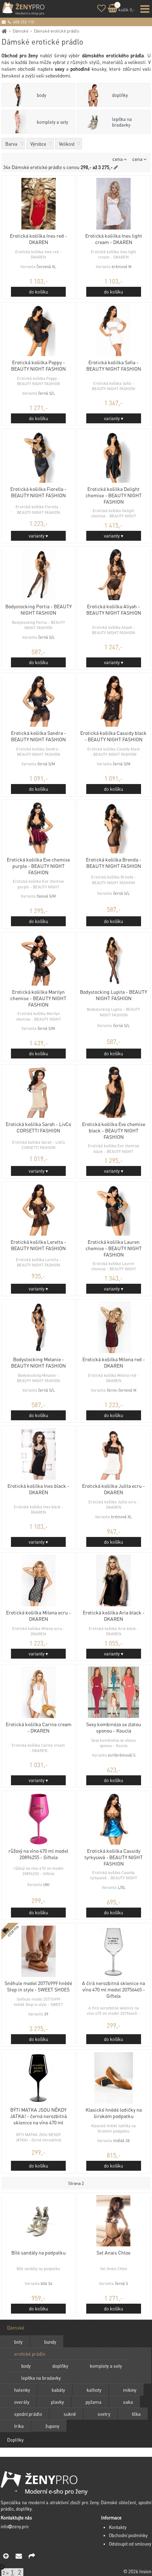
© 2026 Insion (137, 2571)
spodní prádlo (28, 2414)
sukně (70, 2414)
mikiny (130, 2390)
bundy (50, 2342)
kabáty (58, 2390)
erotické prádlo (30, 2354)
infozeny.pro (15, 2526)
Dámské (21, 31)
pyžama (93, 2402)
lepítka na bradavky (122, 122)
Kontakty (118, 2527)
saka (128, 2402)
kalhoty (94, 2390)
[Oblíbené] (101, 9)
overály (22, 2402)
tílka (136, 2414)
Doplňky (15, 2440)
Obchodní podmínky (128, 2535)
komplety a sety (52, 122)
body (42, 95)
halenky (22, 2390)
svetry (104, 2414)
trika (19, 2426)
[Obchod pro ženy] (4, 31)
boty (18, 2342)
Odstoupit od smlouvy (130, 2544)
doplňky (120, 95)
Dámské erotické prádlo (57, 31)
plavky (57, 2402)
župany (52, 2426)
